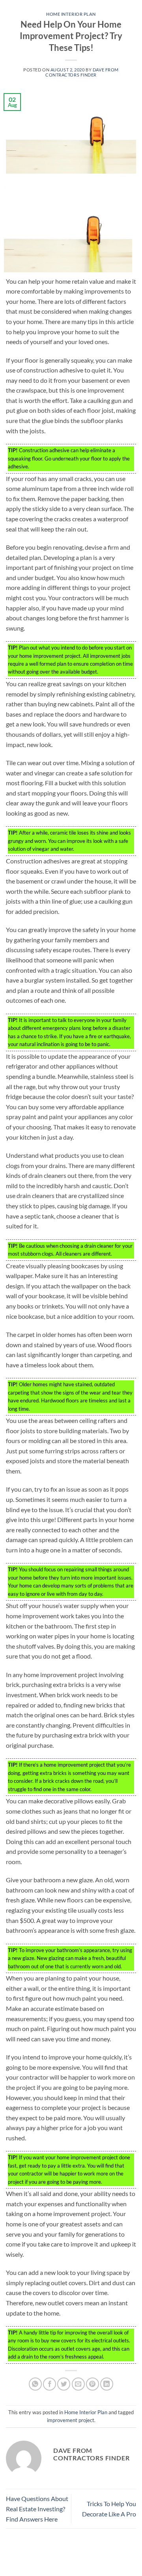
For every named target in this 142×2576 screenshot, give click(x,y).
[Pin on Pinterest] (92, 2384)
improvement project (71, 2420)
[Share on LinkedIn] (107, 2384)
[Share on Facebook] (50, 2384)
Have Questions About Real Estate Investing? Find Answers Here (37, 2509)
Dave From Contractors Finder (82, 72)
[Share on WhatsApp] (35, 2384)
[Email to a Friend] (78, 2384)
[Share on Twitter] (64, 2384)
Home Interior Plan (71, 14)
